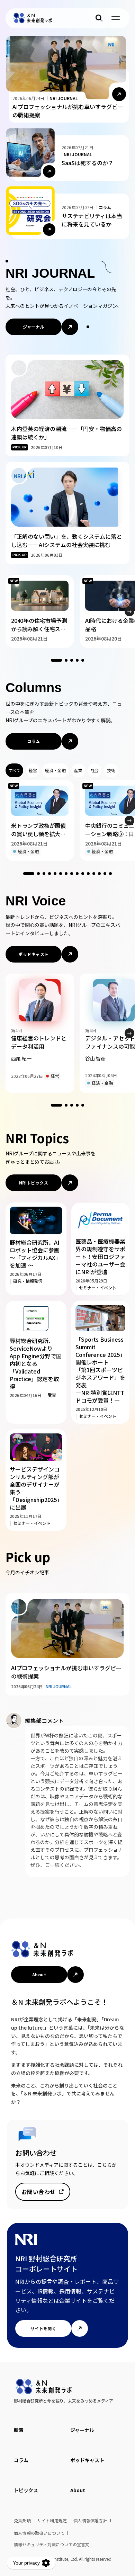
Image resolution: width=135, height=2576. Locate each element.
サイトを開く (43, 2328)
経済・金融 (55, 770)
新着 (19, 2430)
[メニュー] (116, 18)
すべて (14, 770)
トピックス (26, 2490)
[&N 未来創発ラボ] (33, 18)
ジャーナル (33, 327)
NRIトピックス (34, 1183)
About (39, 1974)
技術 (111, 770)
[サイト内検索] (99, 18)
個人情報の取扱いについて (39, 2533)
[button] (129, 611)
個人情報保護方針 (90, 2520)
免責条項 (22, 2520)
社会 (95, 770)
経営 (33, 770)
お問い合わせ (39, 2192)
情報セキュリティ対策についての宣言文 (52, 2544)
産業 (78, 770)
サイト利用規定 (52, 2520)
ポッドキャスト (33, 954)
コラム (33, 741)
